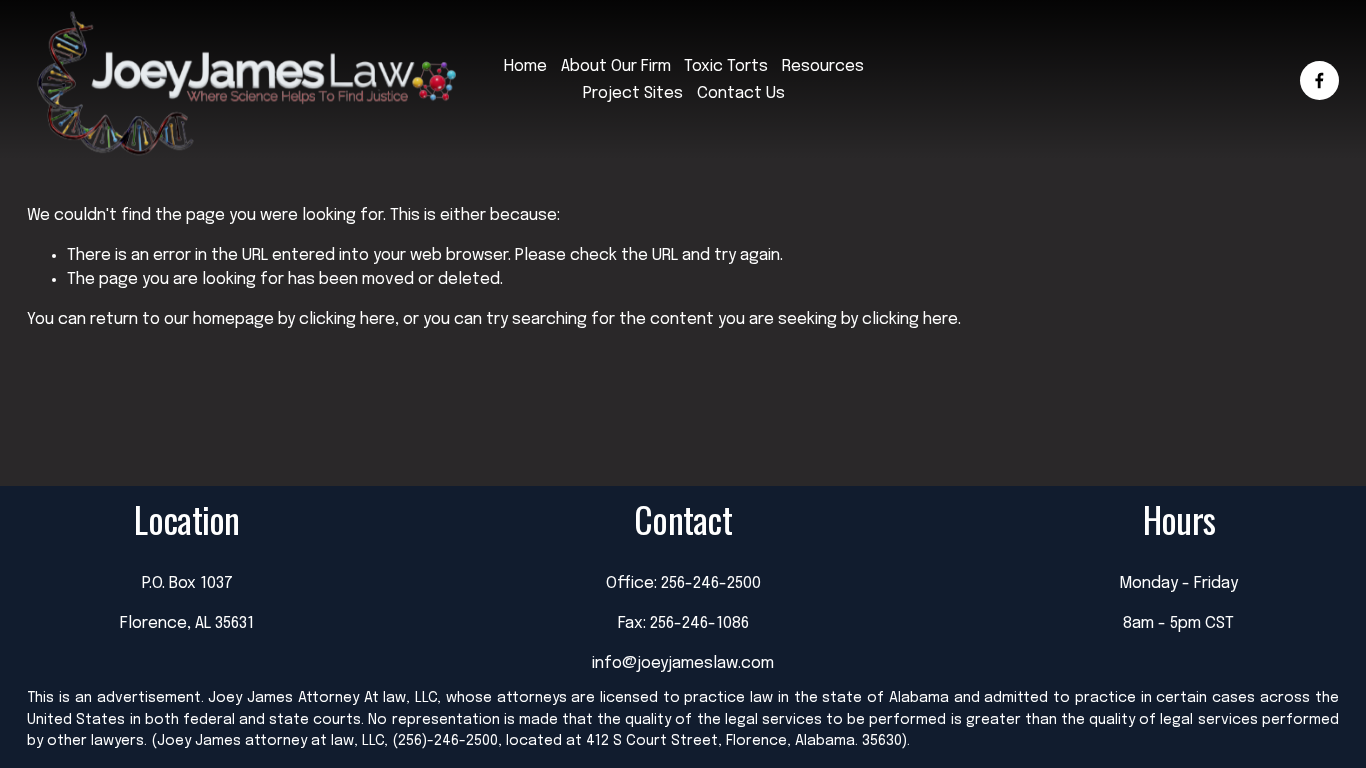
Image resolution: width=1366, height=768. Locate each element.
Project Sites (633, 93)
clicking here (347, 319)
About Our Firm (616, 66)
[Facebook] (1319, 80)
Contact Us (741, 93)
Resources (823, 66)
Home (525, 66)
